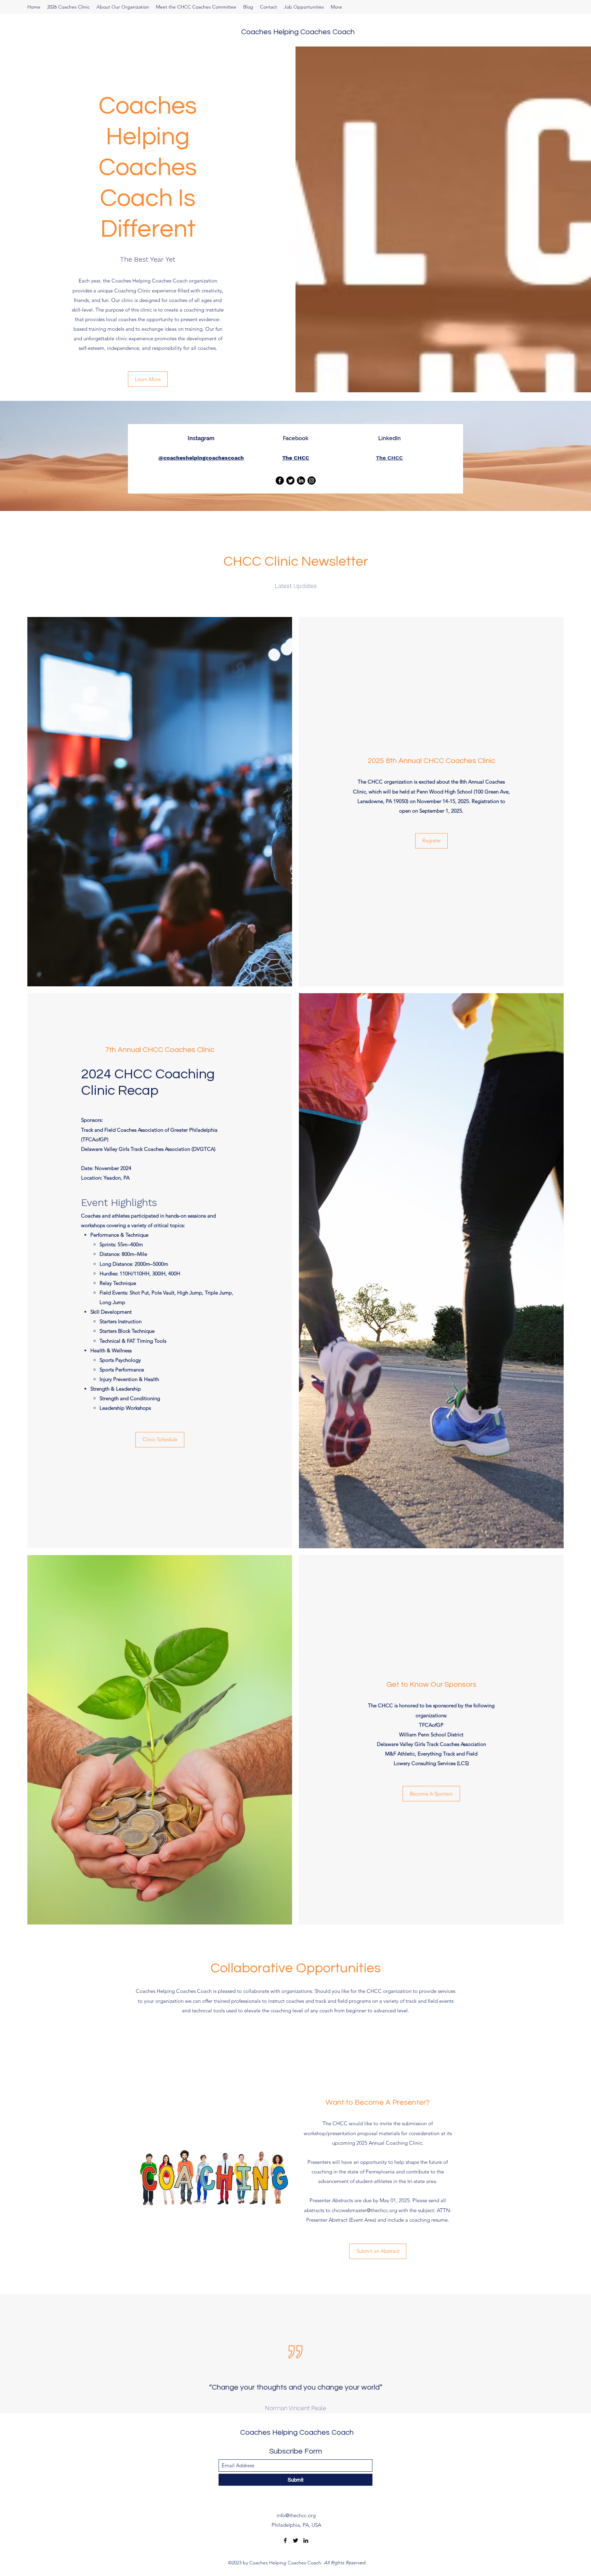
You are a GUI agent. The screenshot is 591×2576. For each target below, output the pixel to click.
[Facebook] (280, 481)
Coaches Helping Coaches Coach (298, 32)
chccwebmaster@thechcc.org (364, 2210)
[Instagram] (312, 481)
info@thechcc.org (296, 2515)
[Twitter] (295, 2540)
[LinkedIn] (301, 481)
